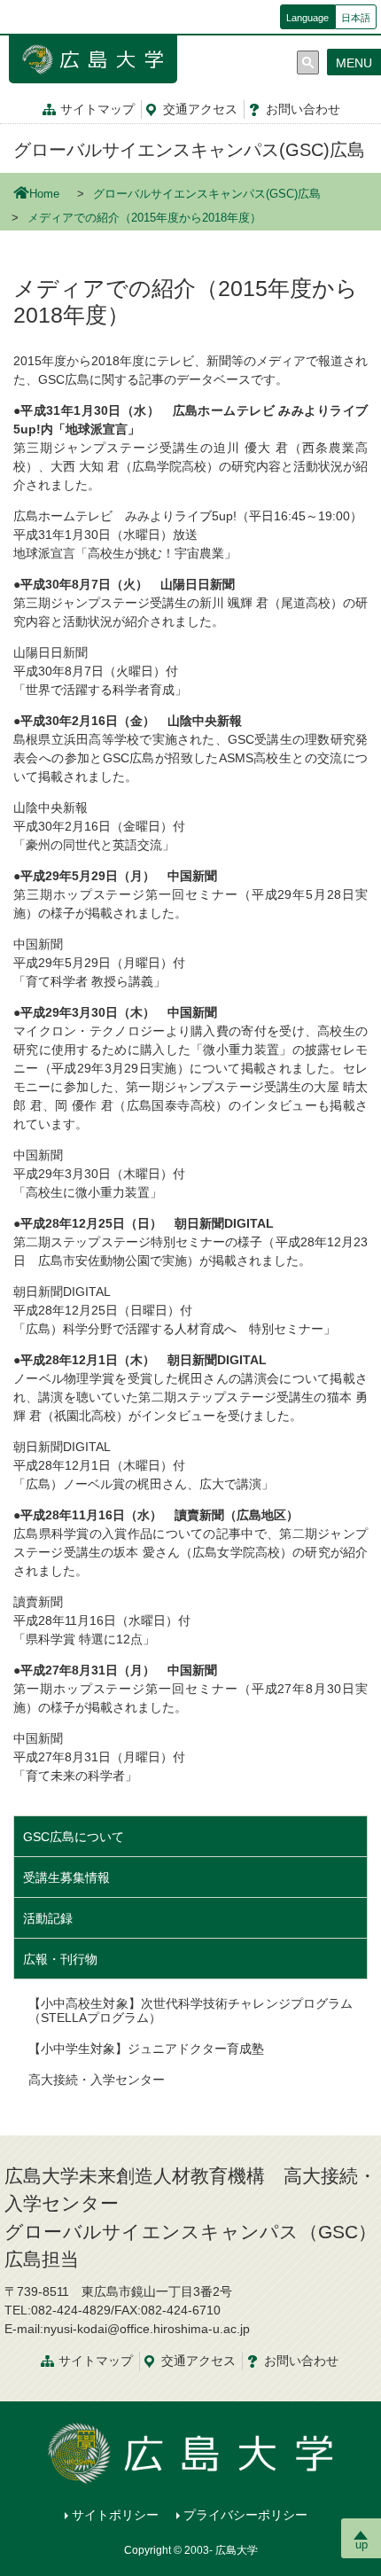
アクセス (200, 109)
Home (44, 194)
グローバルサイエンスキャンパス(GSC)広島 (189, 150)
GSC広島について (74, 1837)
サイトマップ (97, 109)
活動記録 (48, 1918)
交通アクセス (198, 2361)
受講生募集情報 (66, 1877)
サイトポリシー (115, 2515)
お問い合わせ (301, 2361)
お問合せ (303, 109)
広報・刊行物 (60, 1959)
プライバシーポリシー (245, 2515)
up (362, 2545)
